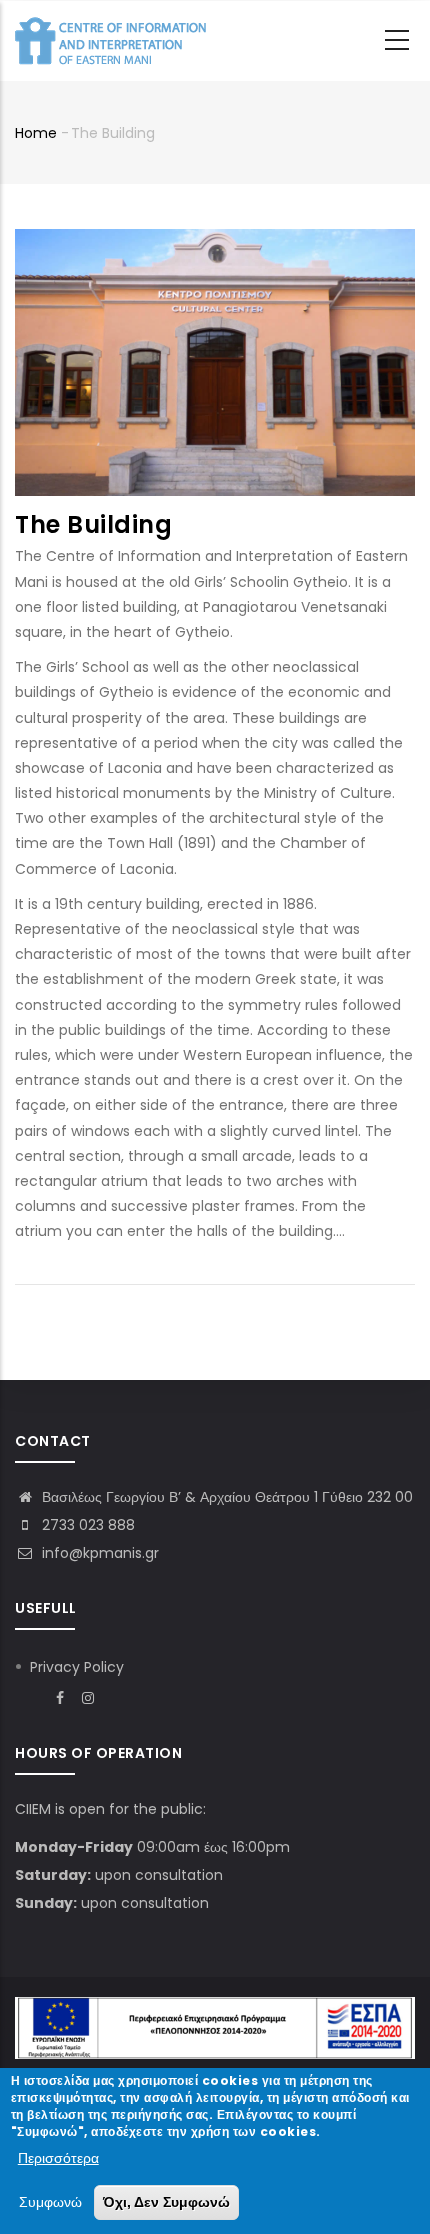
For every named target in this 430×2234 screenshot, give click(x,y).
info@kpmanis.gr (98, 1553)
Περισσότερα (58, 2158)
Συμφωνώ (50, 2202)
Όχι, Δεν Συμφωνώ (166, 2202)
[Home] (115, 41)
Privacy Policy (77, 1667)
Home (36, 133)
